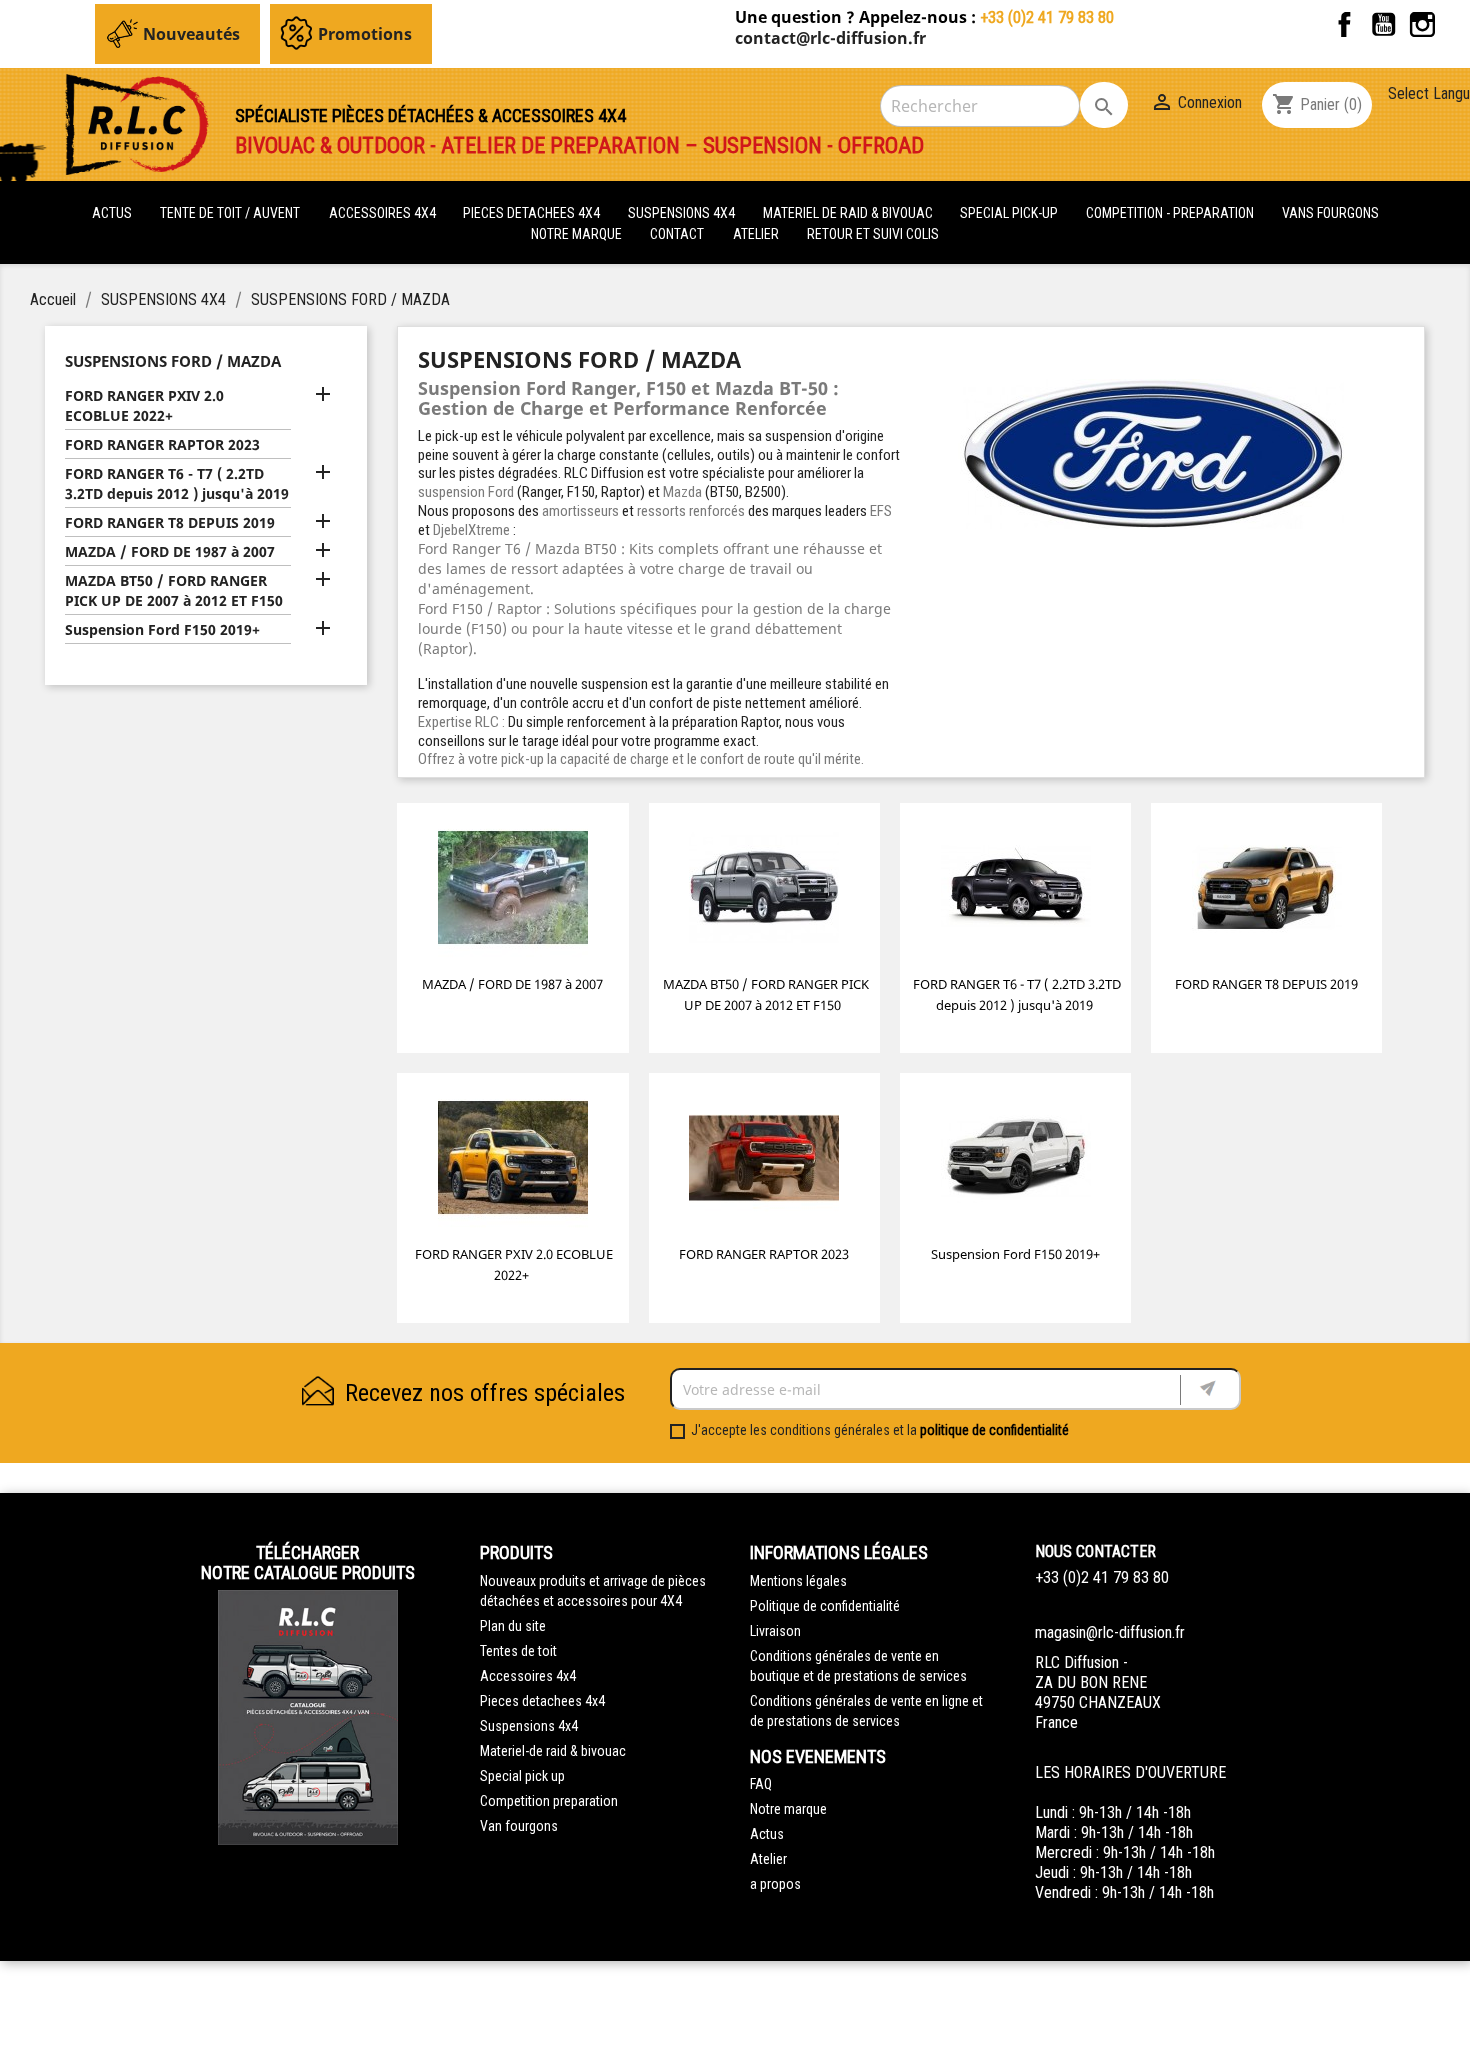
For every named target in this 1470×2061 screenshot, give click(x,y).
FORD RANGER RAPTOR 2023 (162, 444)
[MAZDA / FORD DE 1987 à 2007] (513, 892)
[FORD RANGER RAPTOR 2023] (764, 1162)
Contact (677, 234)
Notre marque (576, 234)
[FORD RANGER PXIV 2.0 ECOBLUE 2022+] (513, 1162)
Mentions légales (798, 1581)
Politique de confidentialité (825, 1606)
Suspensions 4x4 (529, 1726)
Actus (767, 1834)
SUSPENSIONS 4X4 (683, 213)
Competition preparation (549, 1801)
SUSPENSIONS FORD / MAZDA (173, 361)
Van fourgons (519, 1826)
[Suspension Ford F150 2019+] (1016, 1162)
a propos (775, 1884)
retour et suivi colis (873, 234)
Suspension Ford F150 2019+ (162, 629)
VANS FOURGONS (1330, 213)
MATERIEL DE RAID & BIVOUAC (849, 213)
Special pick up (522, 1776)
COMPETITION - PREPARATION (1171, 213)
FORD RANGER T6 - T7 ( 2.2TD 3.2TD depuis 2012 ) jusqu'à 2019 (177, 483)
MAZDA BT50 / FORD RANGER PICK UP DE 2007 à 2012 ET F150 (174, 590)
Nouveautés (191, 34)
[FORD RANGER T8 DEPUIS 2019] (1267, 892)
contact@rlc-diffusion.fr (830, 38)
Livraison (775, 1631)
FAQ (761, 1784)
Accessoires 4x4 (528, 1676)
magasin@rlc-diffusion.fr (1110, 1632)
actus (112, 213)
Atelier (756, 234)
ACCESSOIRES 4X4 (384, 213)
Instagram (1422, 24)
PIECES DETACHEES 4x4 (533, 213)
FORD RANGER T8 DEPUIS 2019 (170, 522)
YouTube (1383, 24)
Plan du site (513, 1626)
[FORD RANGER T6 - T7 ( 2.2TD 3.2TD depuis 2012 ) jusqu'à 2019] (1016, 892)
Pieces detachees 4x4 (542, 1701)
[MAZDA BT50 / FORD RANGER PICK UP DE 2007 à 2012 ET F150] (764, 892)
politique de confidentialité (994, 1430)
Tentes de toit (518, 1651)
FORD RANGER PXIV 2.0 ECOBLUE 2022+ (144, 405)
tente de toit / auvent (230, 213)
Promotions (365, 34)
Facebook (1344, 24)
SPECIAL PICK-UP (1010, 213)
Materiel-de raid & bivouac (553, 1751)
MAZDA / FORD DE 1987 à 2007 (170, 551)
